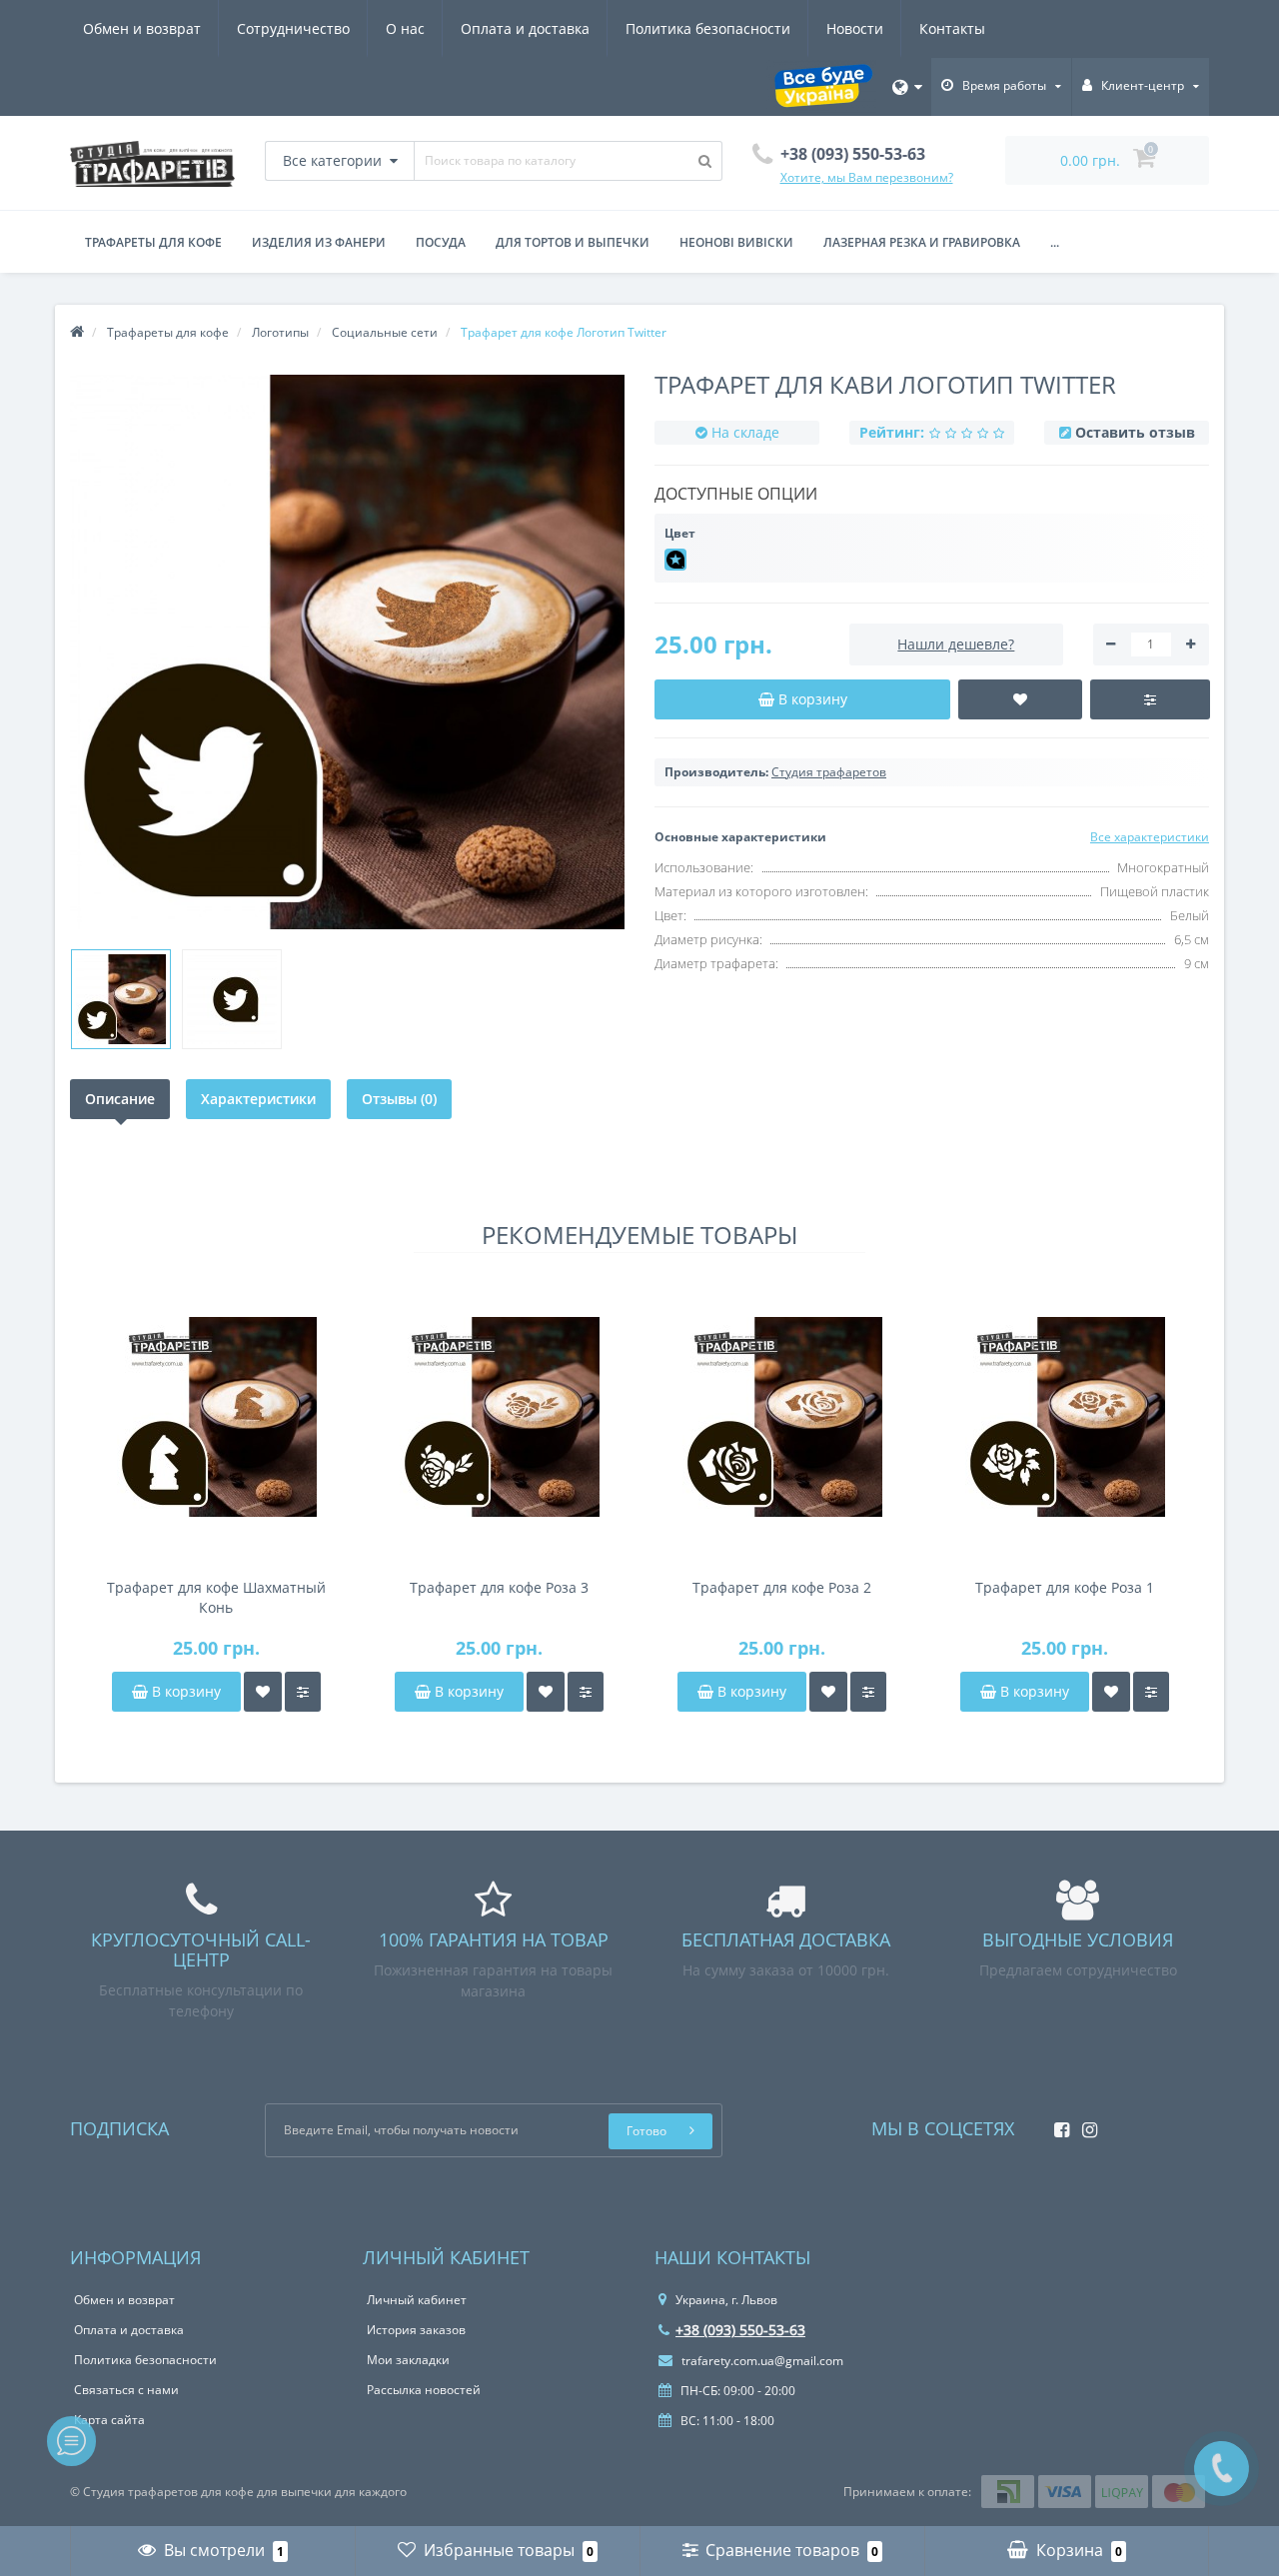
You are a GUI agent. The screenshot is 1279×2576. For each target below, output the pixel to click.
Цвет (680, 533)
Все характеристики (1150, 837)
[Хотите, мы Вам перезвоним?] (1222, 2469)
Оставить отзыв (1135, 432)
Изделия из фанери (319, 242)
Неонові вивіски (736, 242)
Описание (120, 1099)
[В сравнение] (303, 1692)
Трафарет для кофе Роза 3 (499, 1587)
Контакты (952, 28)
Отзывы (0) (399, 1099)
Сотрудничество (293, 28)
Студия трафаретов (829, 772)
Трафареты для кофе (153, 242)
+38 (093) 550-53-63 (740, 2330)
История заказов (416, 2330)
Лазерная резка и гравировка (922, 242)
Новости (855, 28)
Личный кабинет (417, 2300)
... (1055, 242)
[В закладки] (263, 1692)
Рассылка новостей (424, 2390)
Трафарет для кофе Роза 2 (782, 1587)
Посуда (441, 242)
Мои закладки (408, 2360)
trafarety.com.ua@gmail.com (761, 2361)
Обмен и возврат (142, 28)
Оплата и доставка (525, 28)
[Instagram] (1085, 2124)
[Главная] (77, 332)
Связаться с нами (126, 2390)
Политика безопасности (708, 28)
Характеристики (258, 1099)
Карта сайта (109, 2420)
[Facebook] (1057, 2124)
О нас (405, 28)
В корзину (184, 1691)
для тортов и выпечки (573, 242)
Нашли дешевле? (956, 644)
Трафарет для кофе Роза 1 (1065, 1587)
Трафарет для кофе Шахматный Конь (216, 1597)
